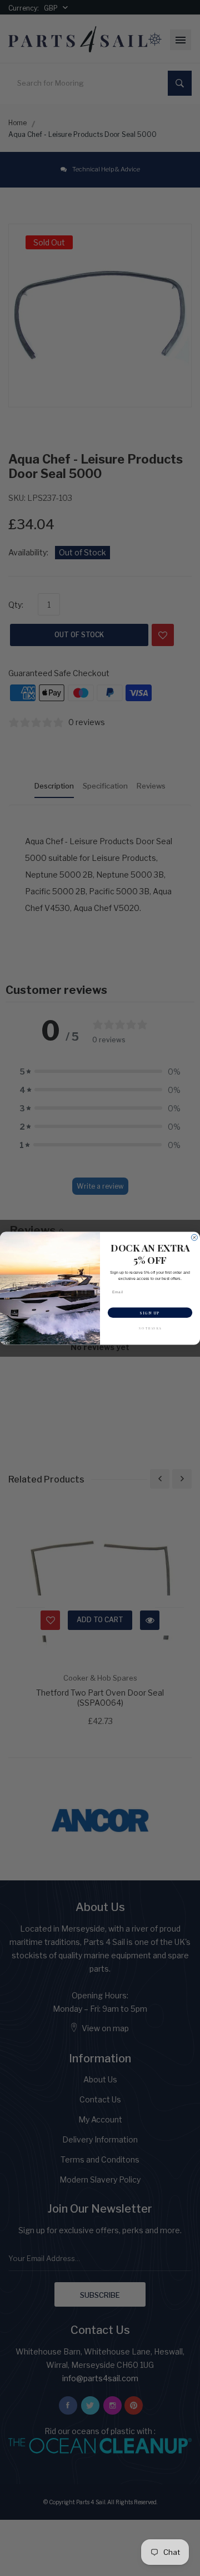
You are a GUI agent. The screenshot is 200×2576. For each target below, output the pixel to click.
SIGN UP (150, 1312)
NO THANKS (150, 1328)
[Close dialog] (194, 1237)
